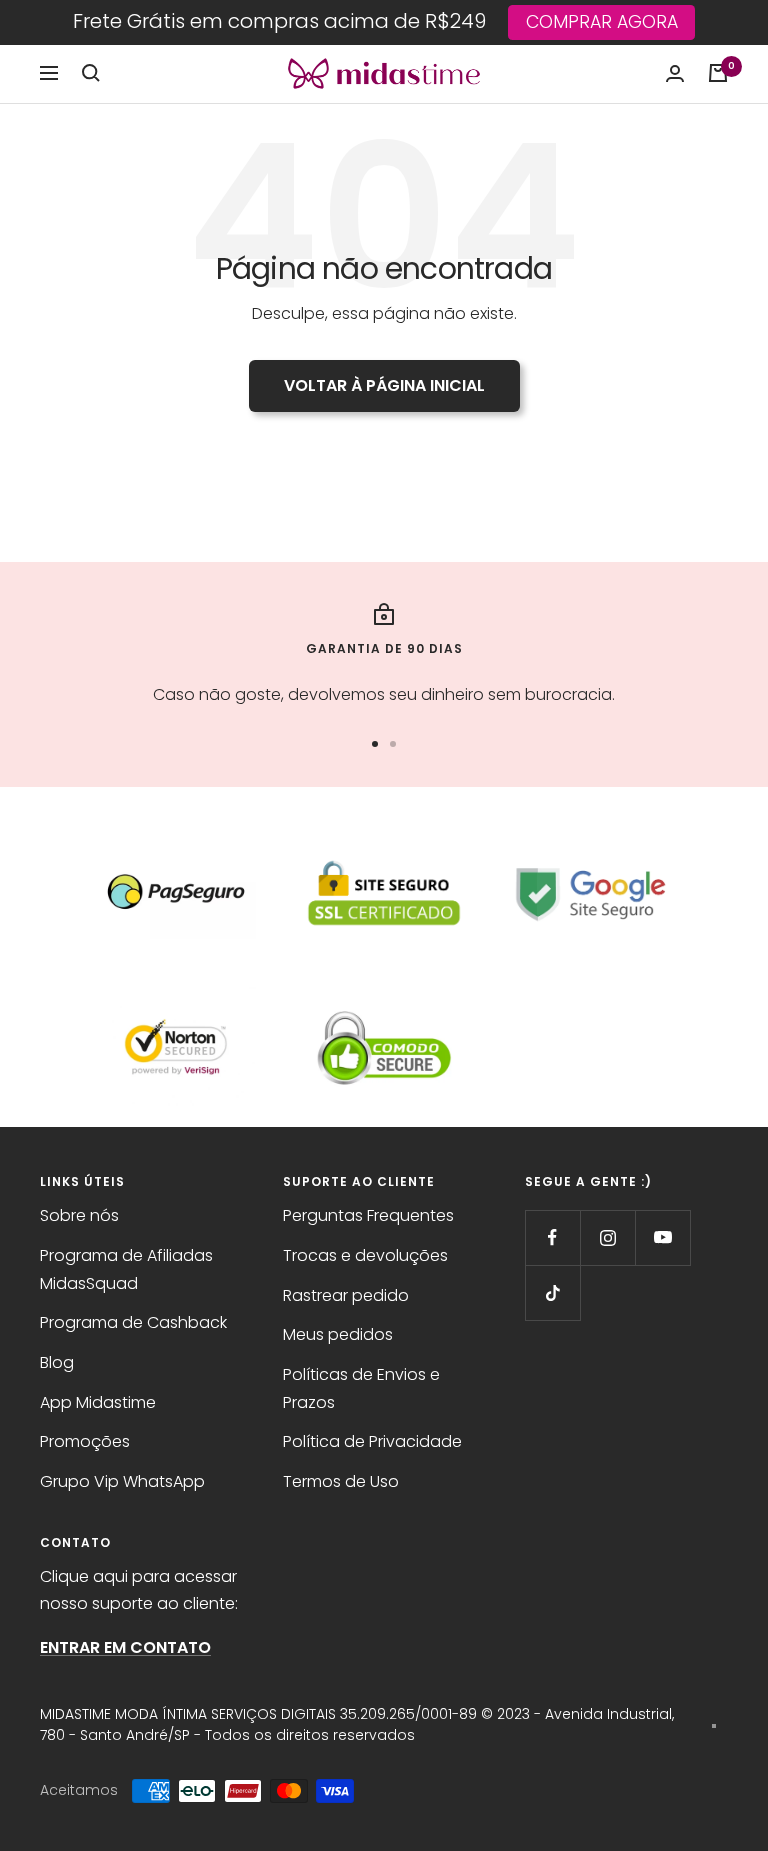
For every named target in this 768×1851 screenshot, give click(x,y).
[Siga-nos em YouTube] (662, 1237)
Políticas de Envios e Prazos (361, 1388)
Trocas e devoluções (365, 1255)
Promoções (85, 1441)
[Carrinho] (718, 73)
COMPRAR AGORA (602, 22)
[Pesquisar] (91, 73)
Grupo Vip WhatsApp (122, 1481)
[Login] (675, 73)
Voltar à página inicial (384, 385)
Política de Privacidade (372, 1441)
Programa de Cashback (133, 1322)
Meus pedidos (338, 1334)
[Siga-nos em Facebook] (552, 1237)
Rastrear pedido (346, 1295)
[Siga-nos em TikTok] (552, 1292)
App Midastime (98, 1402)
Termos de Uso (341, 1481)
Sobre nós (79, 1215)
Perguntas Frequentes (368, 1215)
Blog (57, 1362)
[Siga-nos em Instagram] (607, 1237)
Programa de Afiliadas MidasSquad (126, 1269)
